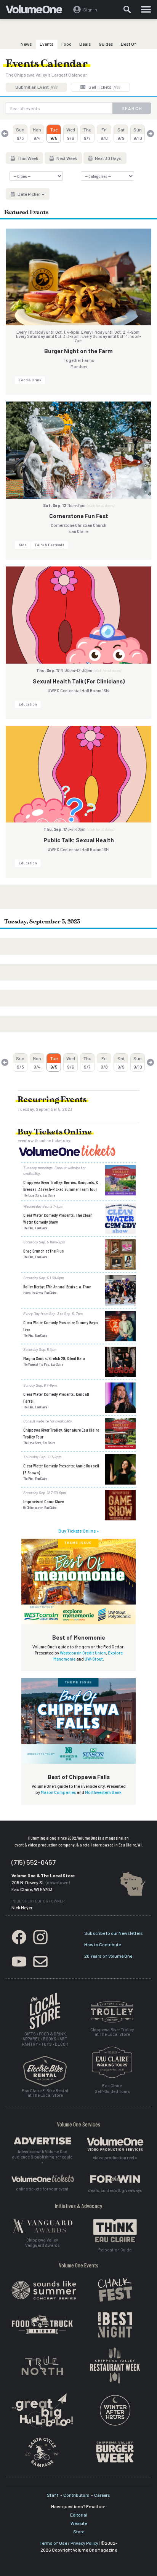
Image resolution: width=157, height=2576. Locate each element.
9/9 (121, 134)
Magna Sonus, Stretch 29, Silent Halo (54, 1358)
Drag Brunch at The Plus (44, 1251)
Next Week (66, 158)
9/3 (20, 134)
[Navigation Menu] (146, 10)
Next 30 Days (108, 158)
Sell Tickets (104, 87)
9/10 (138, 134)
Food (66, 44)
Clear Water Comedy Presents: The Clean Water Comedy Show (58, 1218)
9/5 (54, 134)
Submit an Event (36, 87)
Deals (85, 44)
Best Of (129, 44)
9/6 (71, 134)
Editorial (79, 2515)
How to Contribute (103, 1944)
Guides (106, 44)
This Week (27, 158)
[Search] (127, 10)
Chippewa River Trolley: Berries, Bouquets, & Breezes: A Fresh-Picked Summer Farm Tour (61, 1186)
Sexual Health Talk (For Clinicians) (79, 681)
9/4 (37, 134)
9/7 (87, 134)
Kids (23, 545)
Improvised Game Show (44, 1501)
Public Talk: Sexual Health (79, 840)
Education (28, 704)
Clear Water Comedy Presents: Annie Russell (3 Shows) (61, 1469)
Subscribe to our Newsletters (114, 1933)
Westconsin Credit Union (83, 1653)
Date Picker (29, 194)
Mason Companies (58, 1792)
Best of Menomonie (79, 1637)
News (26, 44)
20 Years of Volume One (108, 1956)
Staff (53, 2495)
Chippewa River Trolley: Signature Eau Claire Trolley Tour (61, 1433)
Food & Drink (30, 380)
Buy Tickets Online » (78, 1531)
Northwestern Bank (103, 1792)
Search (132, 108)
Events (47, 44)
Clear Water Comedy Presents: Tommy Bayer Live (61, 1326)
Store (79, 2531)
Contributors (76, 2495)
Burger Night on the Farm (78, 351)
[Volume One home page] (37, 11)
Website (79, 2523)
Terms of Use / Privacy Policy (69, 2543)
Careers (102, 2495)
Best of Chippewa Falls (79, 1777)
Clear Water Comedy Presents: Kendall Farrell (56, 1397)
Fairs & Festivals (50, 545)
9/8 (104, 134)
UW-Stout (94, 1659)
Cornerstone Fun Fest (79, 516)
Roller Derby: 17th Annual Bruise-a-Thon (57, 1286)
